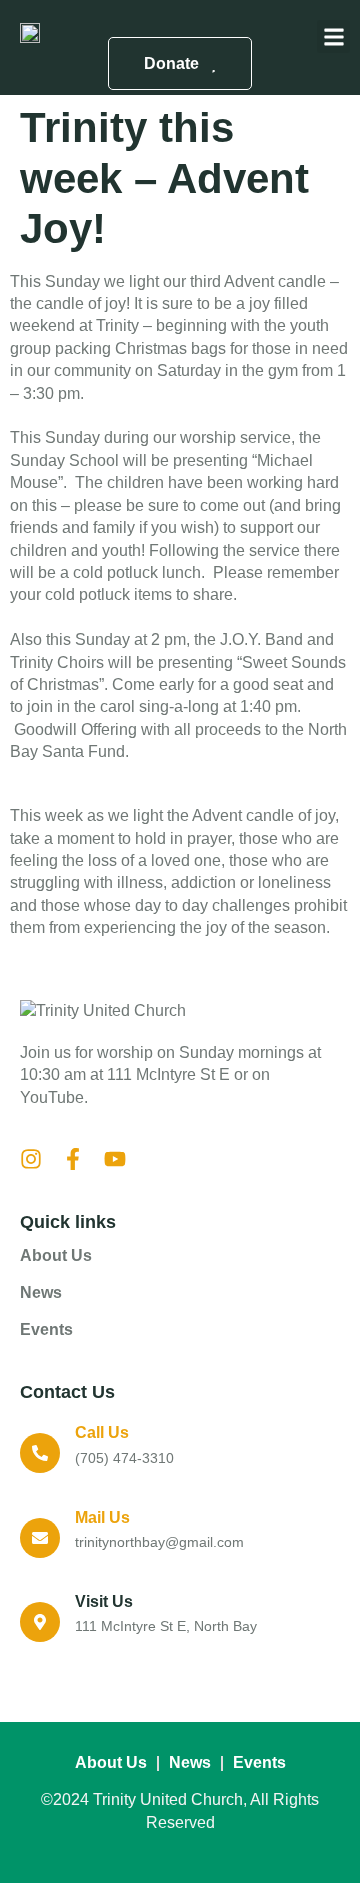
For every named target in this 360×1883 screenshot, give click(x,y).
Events (46, 1329)
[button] (333, 36)
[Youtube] (115, 1159)
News (41, 1292)
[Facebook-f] (73, 1159)
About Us (56, 1255)
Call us (102, 1432)
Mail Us (102, 1517)
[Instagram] (31, 1159)
